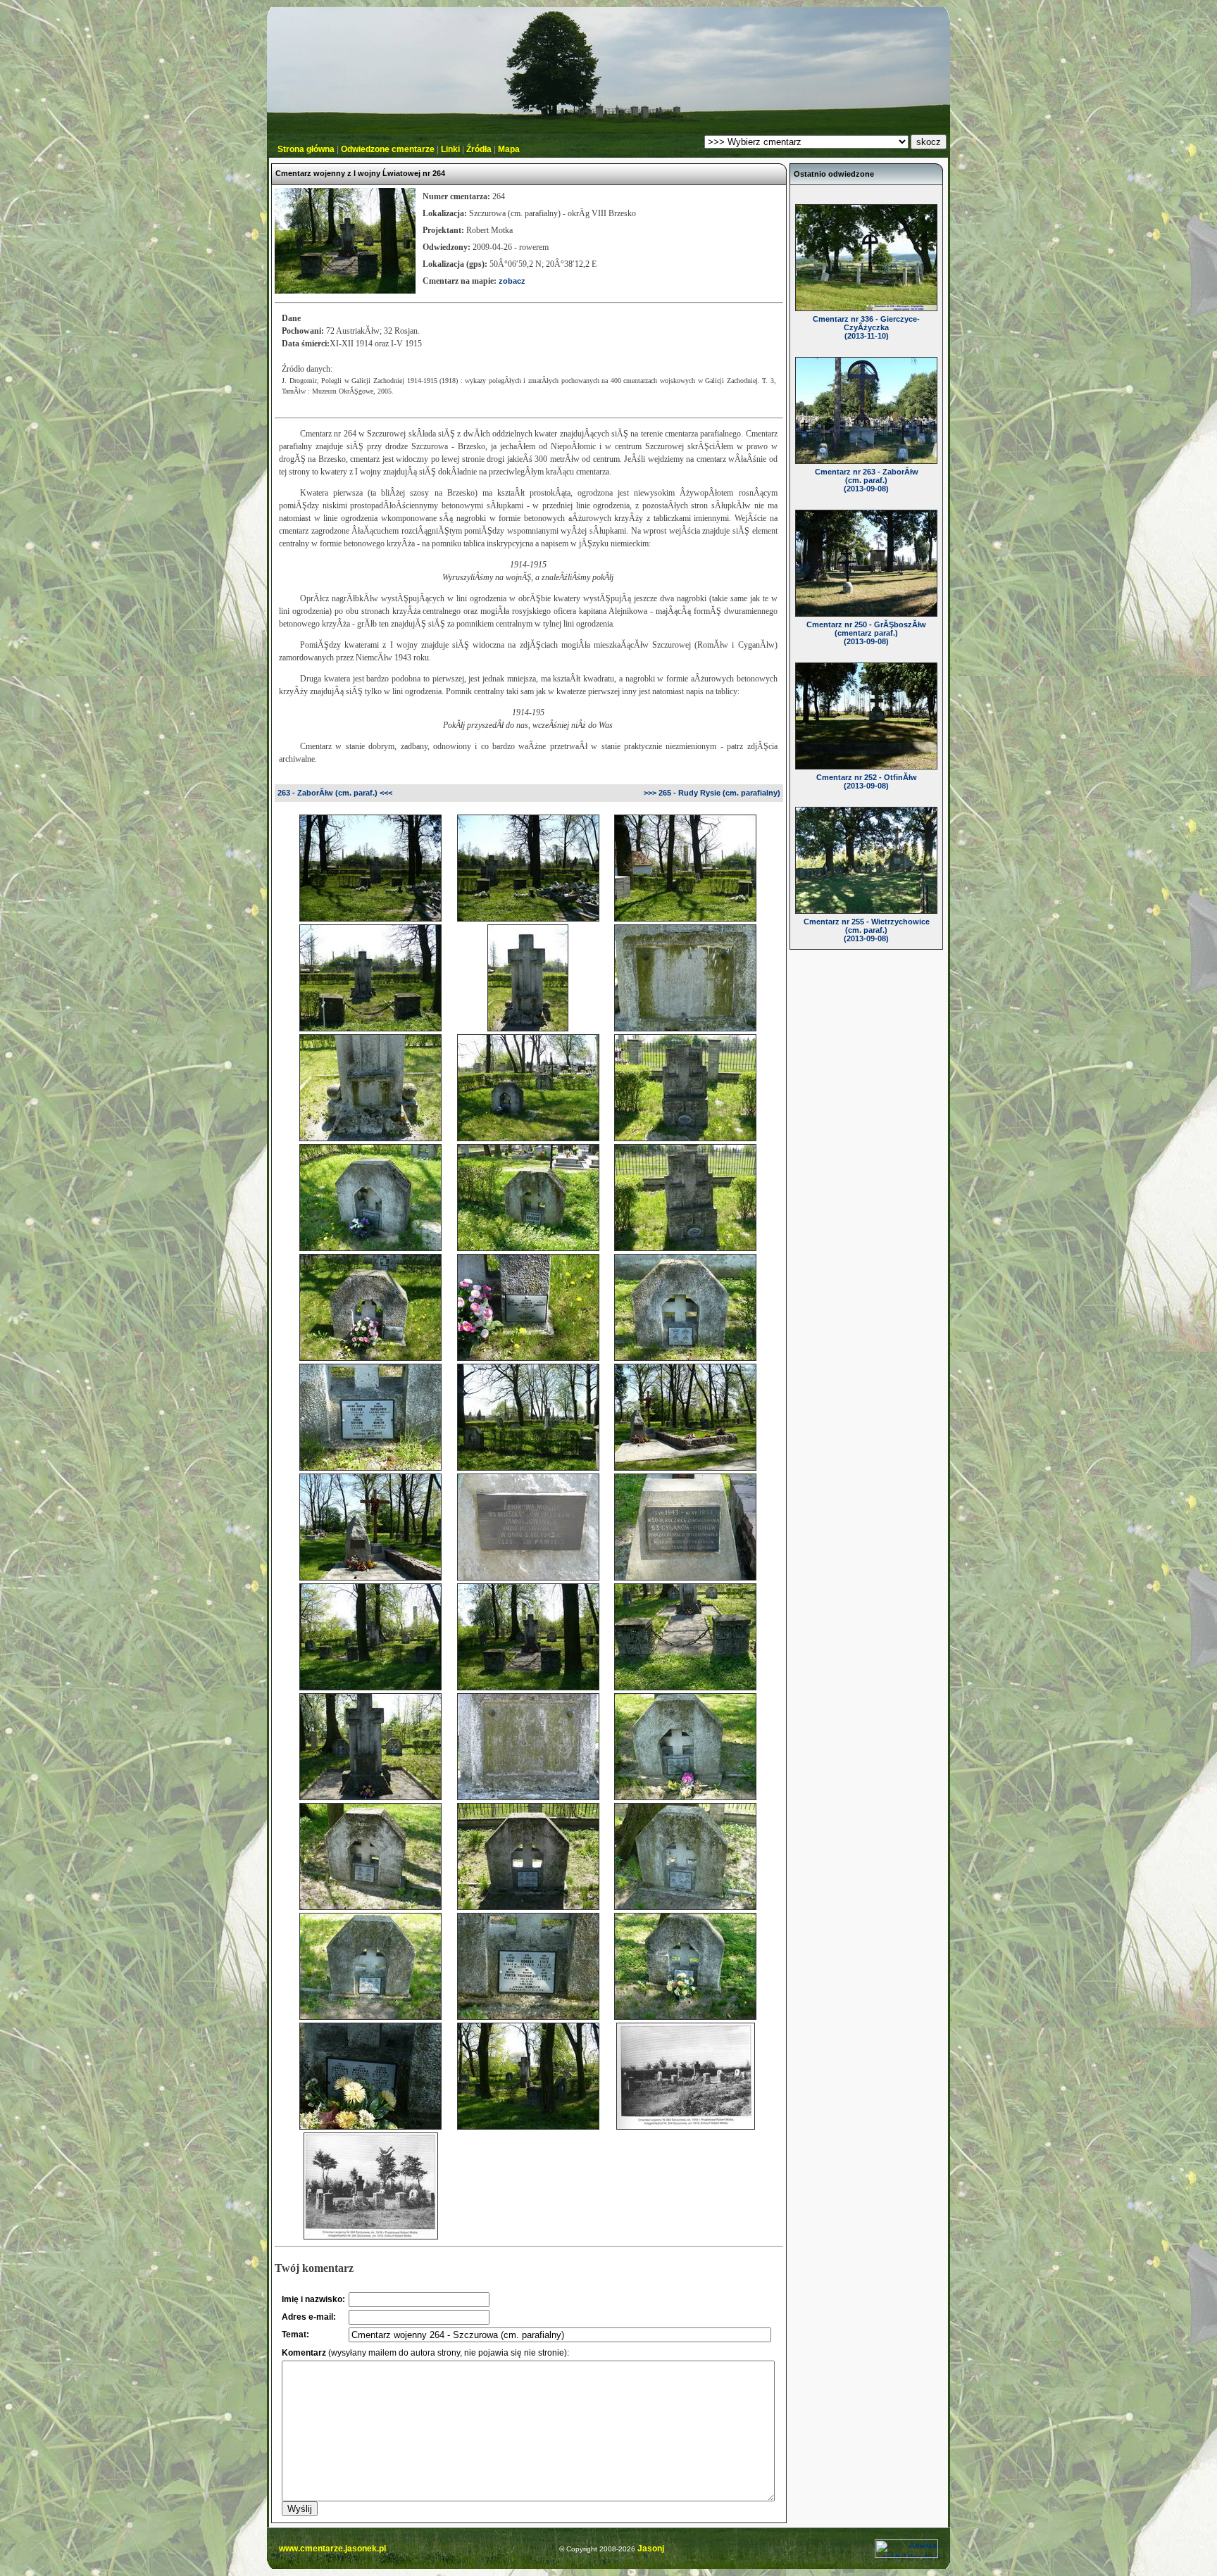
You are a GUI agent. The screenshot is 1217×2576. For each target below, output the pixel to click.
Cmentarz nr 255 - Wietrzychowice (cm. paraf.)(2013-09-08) (867, 930)
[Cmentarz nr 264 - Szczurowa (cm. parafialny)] (370, 916)
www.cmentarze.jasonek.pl (332, 2549)
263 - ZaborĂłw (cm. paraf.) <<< (335, 793)
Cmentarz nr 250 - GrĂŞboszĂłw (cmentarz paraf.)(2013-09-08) (866, 633)
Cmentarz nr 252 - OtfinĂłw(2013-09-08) (867, 781)
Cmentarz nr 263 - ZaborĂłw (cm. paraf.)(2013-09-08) (867, 480)
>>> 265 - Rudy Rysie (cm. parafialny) (712, 793)
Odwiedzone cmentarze (388, 149)
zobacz (512, 281)
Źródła (479, 149)
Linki (450, 149)
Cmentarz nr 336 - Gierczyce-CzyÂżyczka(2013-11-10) (866, 327)
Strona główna (306, 149)
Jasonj (650, 2549)
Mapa (509, 149)
